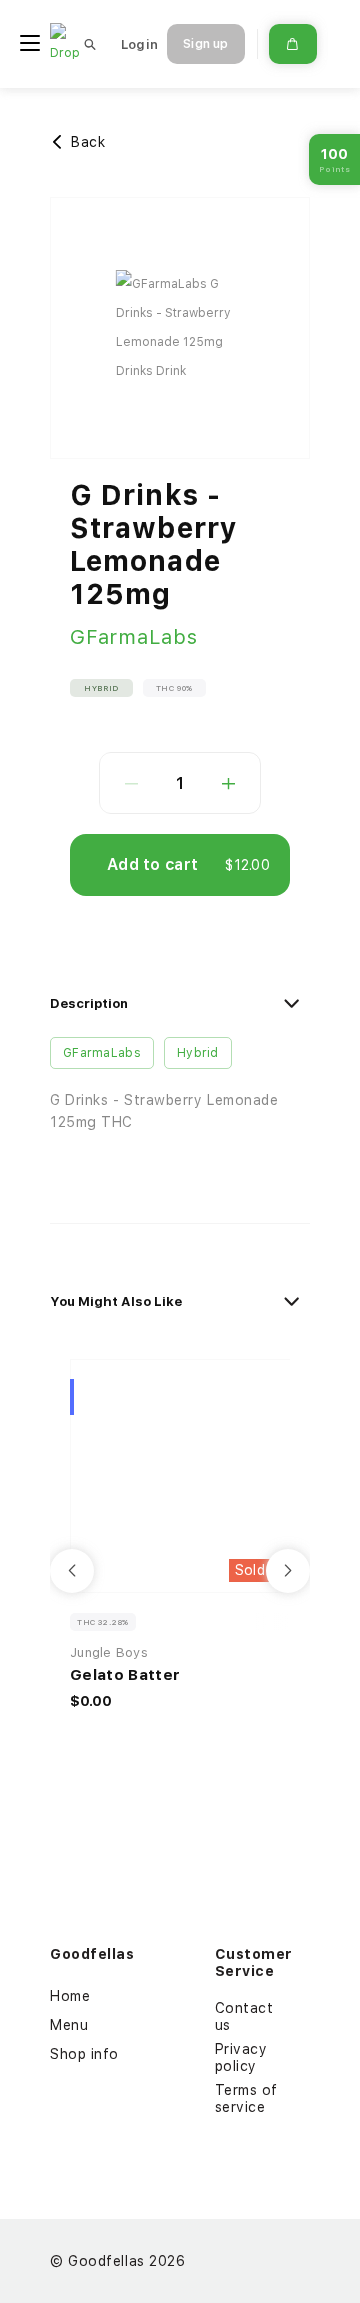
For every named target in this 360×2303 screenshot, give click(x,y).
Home (70, 1996)
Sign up (205, 44)
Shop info (84, 2054)
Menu (69, 2025)
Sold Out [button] (265, 1570)
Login (139, 44)
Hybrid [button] (101, 688)
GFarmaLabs (134, 637)
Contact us (244, 2016)
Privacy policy (241, 2057)
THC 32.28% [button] (103, 1622)
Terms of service (246, 2098)
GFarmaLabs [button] (102, 1053)
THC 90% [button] (174, 688)
